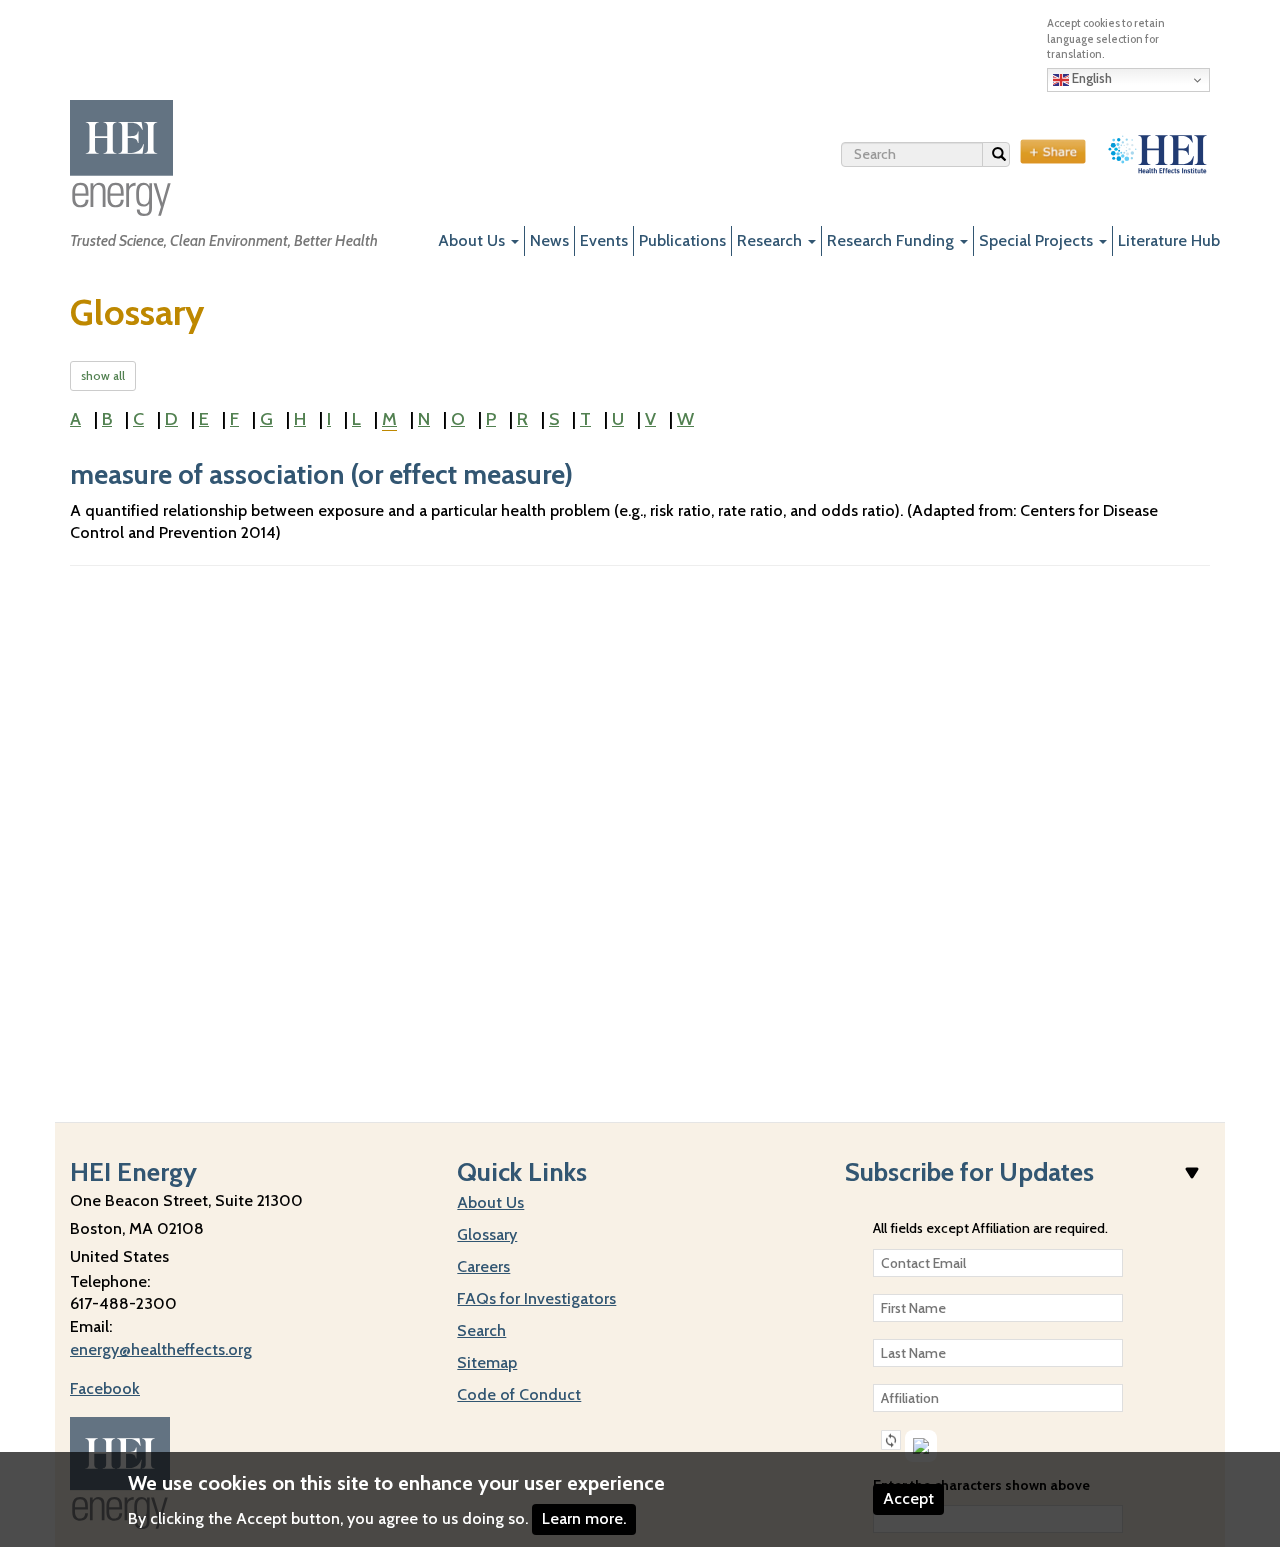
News (549, 240)
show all (103, 375)
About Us (473, 240)
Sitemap (487, 1362)
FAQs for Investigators (536, 1298)
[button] (891, 1440)
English (1090, 78)
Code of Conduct (519, 1394)
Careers (483, 1266)
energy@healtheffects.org (161, 1349)
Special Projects (1038, 240)
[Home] (121, 157)
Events (604, 240)
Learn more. (584, 1518)
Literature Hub (1169, 240)
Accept (908, 1498)
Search (1009, 158)
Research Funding (892, 240)
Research (771, 240)
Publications (682, 240)
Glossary (487, 1234)
